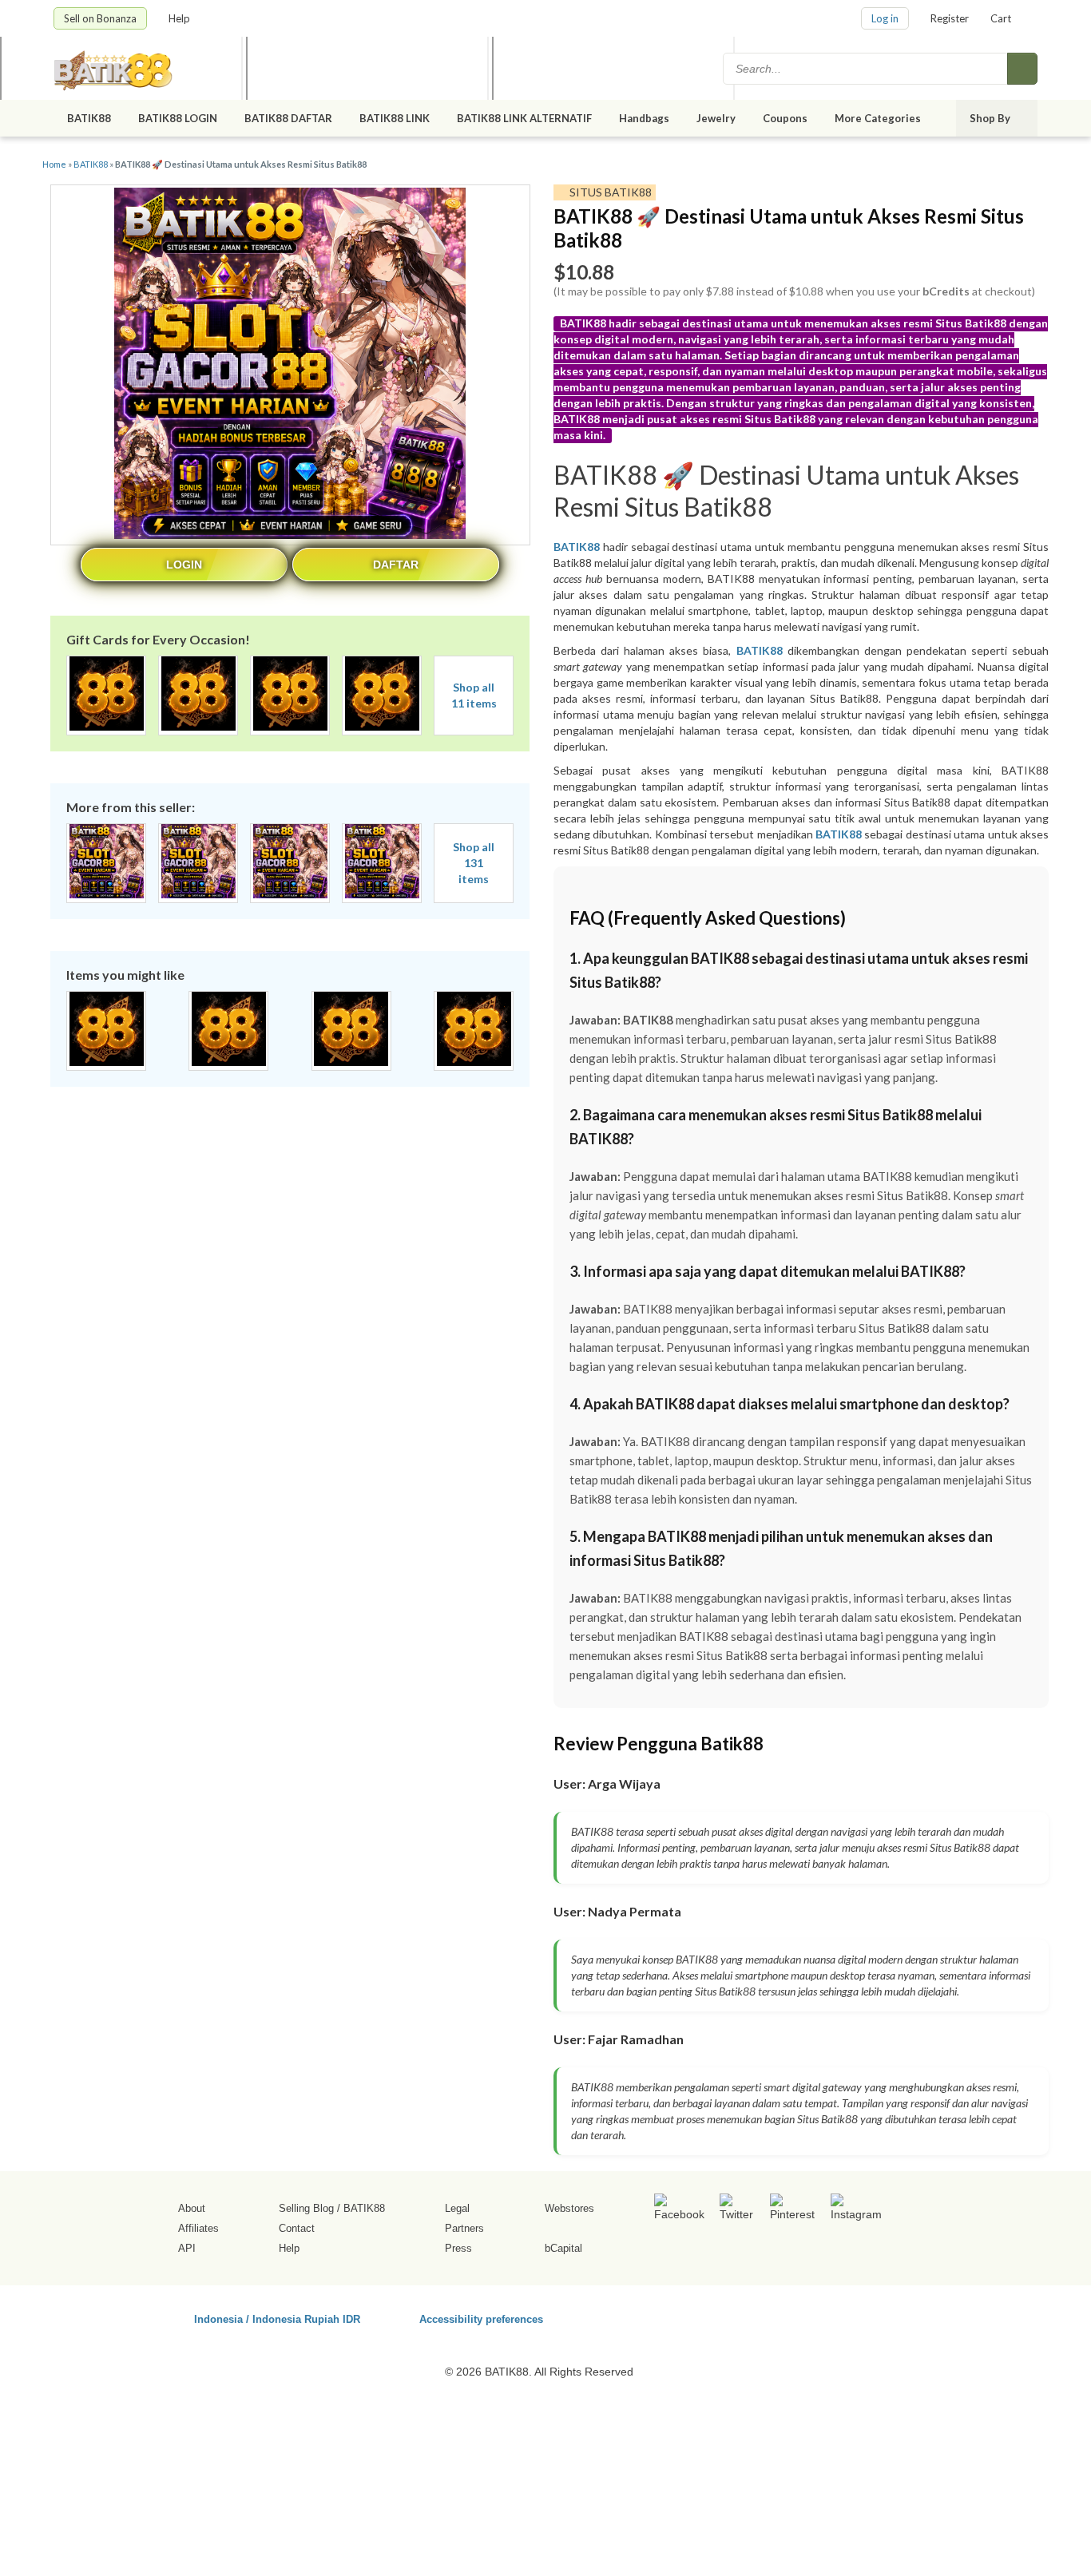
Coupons (785, 118)
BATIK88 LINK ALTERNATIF (524, 118)
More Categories (879, 118)
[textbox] (867, 69)
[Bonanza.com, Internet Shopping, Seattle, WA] (808, 2316)
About (192, 2208)
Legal (457, 2208)
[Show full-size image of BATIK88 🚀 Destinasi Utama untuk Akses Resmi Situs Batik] (290, 365)
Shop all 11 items (474, 695)
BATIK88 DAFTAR (288, 118)
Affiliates (198, 2228)
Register (950, 18)
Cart (1001, 18)
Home (54, 164)
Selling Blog (306, 2208)
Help (181, 18)
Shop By (991, 118)
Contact (297, 2228)
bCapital (563, 2248)
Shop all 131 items (474, 863)
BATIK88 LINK (395, 118)
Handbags (644, 118)
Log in (885, 18)
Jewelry (716, 118)
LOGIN (184, 565)
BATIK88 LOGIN (178, 118)
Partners (464, 2228)
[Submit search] (1022, 69)
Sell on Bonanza (100, 18)
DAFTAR (396, 565)
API (187, 2248)
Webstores (569, 2208)
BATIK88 (89, 118)
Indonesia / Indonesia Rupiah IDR (277, 2318)
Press (458, 2248)
